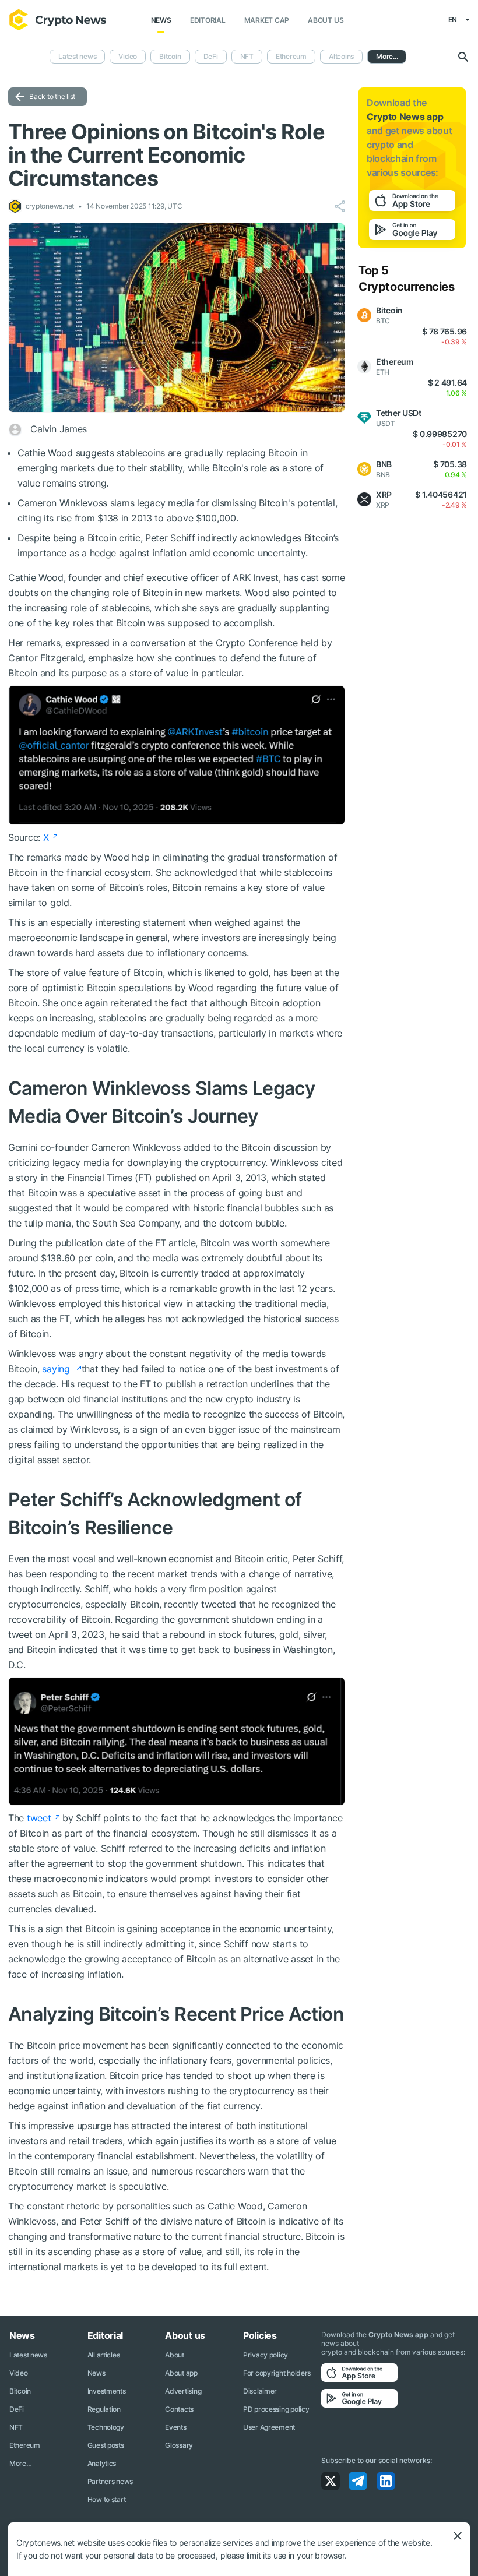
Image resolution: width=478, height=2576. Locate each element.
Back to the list (52, 96)
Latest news (77, 56)
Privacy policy (266, 2355)
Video (128, 56)
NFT (247, 56)
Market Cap (267, 20)
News (161, 20)
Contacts (179, 2409)
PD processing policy (276, 2409)
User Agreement (269, 2427)
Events (175, 2427)
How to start (107, 2499)
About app (181, 2373)
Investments (107, 2391)
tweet (39, 1818)
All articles (104, 2355)
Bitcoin (170, 56)
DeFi (211, 56)
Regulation (104, 2409)
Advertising (183, 2391)
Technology (106, 2427)
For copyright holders (277, 2373)
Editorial (208, 20)
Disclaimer (260, 2391)
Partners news (110, 2481)
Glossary (179, 2445)
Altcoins (341, 56)
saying (57, 1369)
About (175, 2355)
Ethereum (291, 56)
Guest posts (106, 2445)
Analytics (102, 2463)
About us (326, 20)
